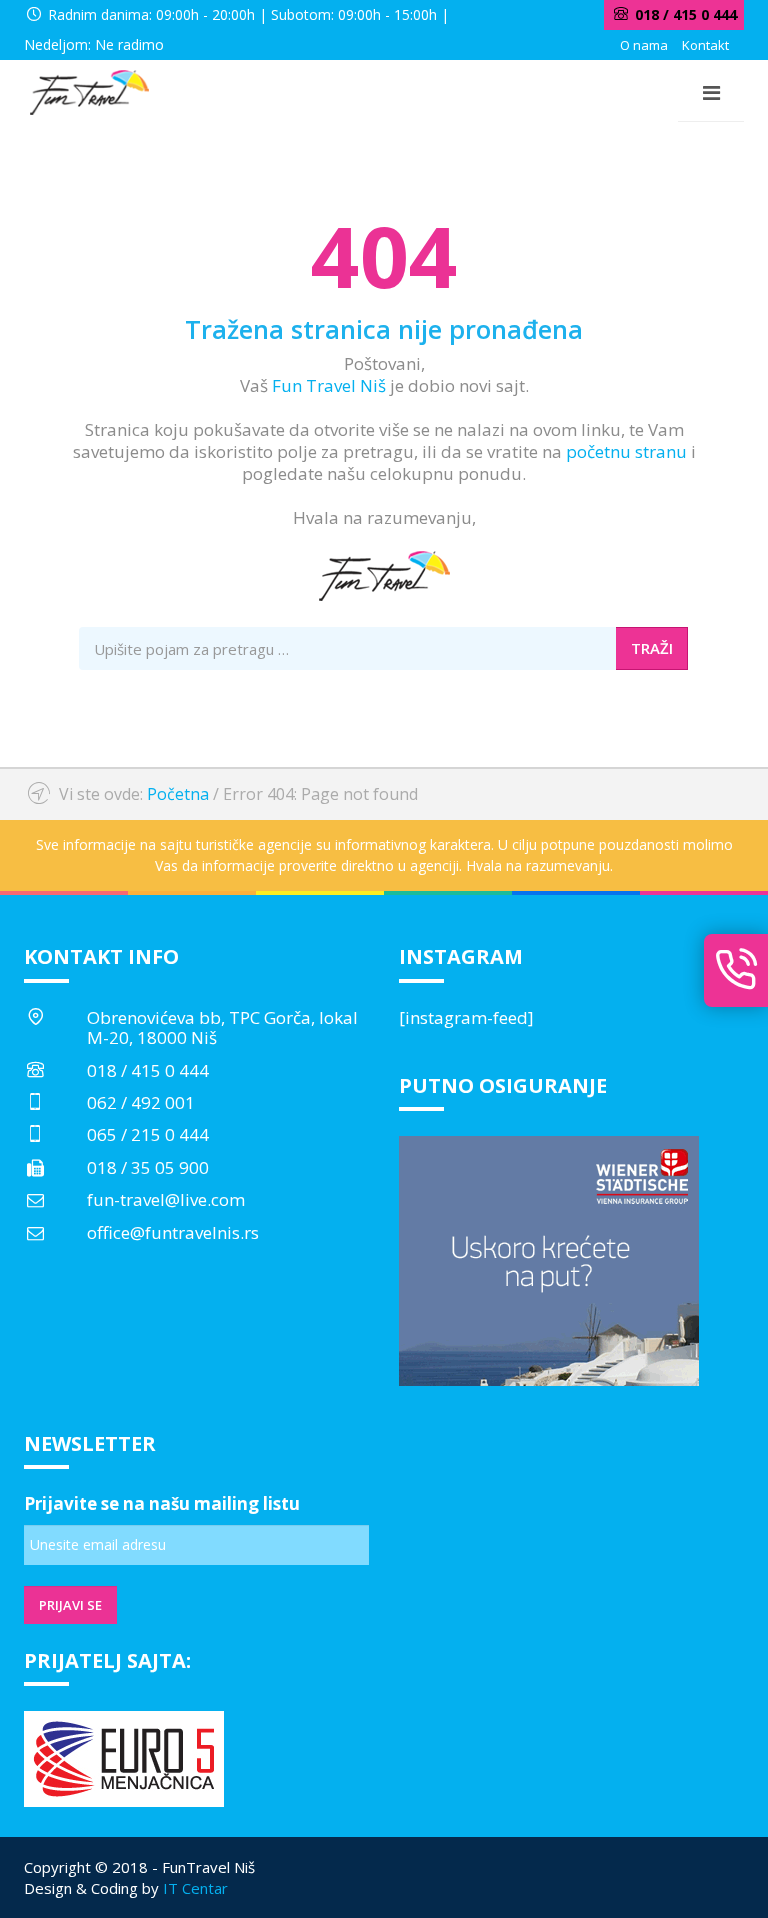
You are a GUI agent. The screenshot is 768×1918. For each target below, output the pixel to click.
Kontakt (705, 45)
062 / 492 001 (141, 1102)
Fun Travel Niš (329, 385)
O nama (644, 45)
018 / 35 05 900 (148, 1167)
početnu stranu (626, 451)
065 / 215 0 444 (148, 1134)
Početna (178, 794)
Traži (652, 648)
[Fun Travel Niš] (89, 90)
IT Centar (195, 1888)
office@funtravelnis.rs (173, 1232)
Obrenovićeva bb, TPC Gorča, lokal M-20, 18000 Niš (222, 1027)
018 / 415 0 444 (148, 1070)
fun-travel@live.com (166, 1199)
